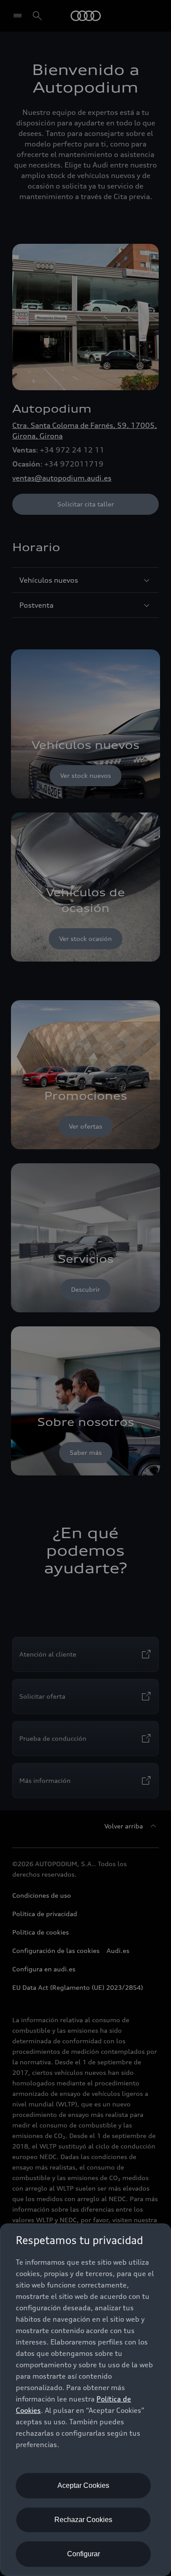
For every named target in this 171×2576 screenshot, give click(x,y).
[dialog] (85, 2400)
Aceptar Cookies (83, 2485)
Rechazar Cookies (83, 2520)
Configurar (84, 2554)
